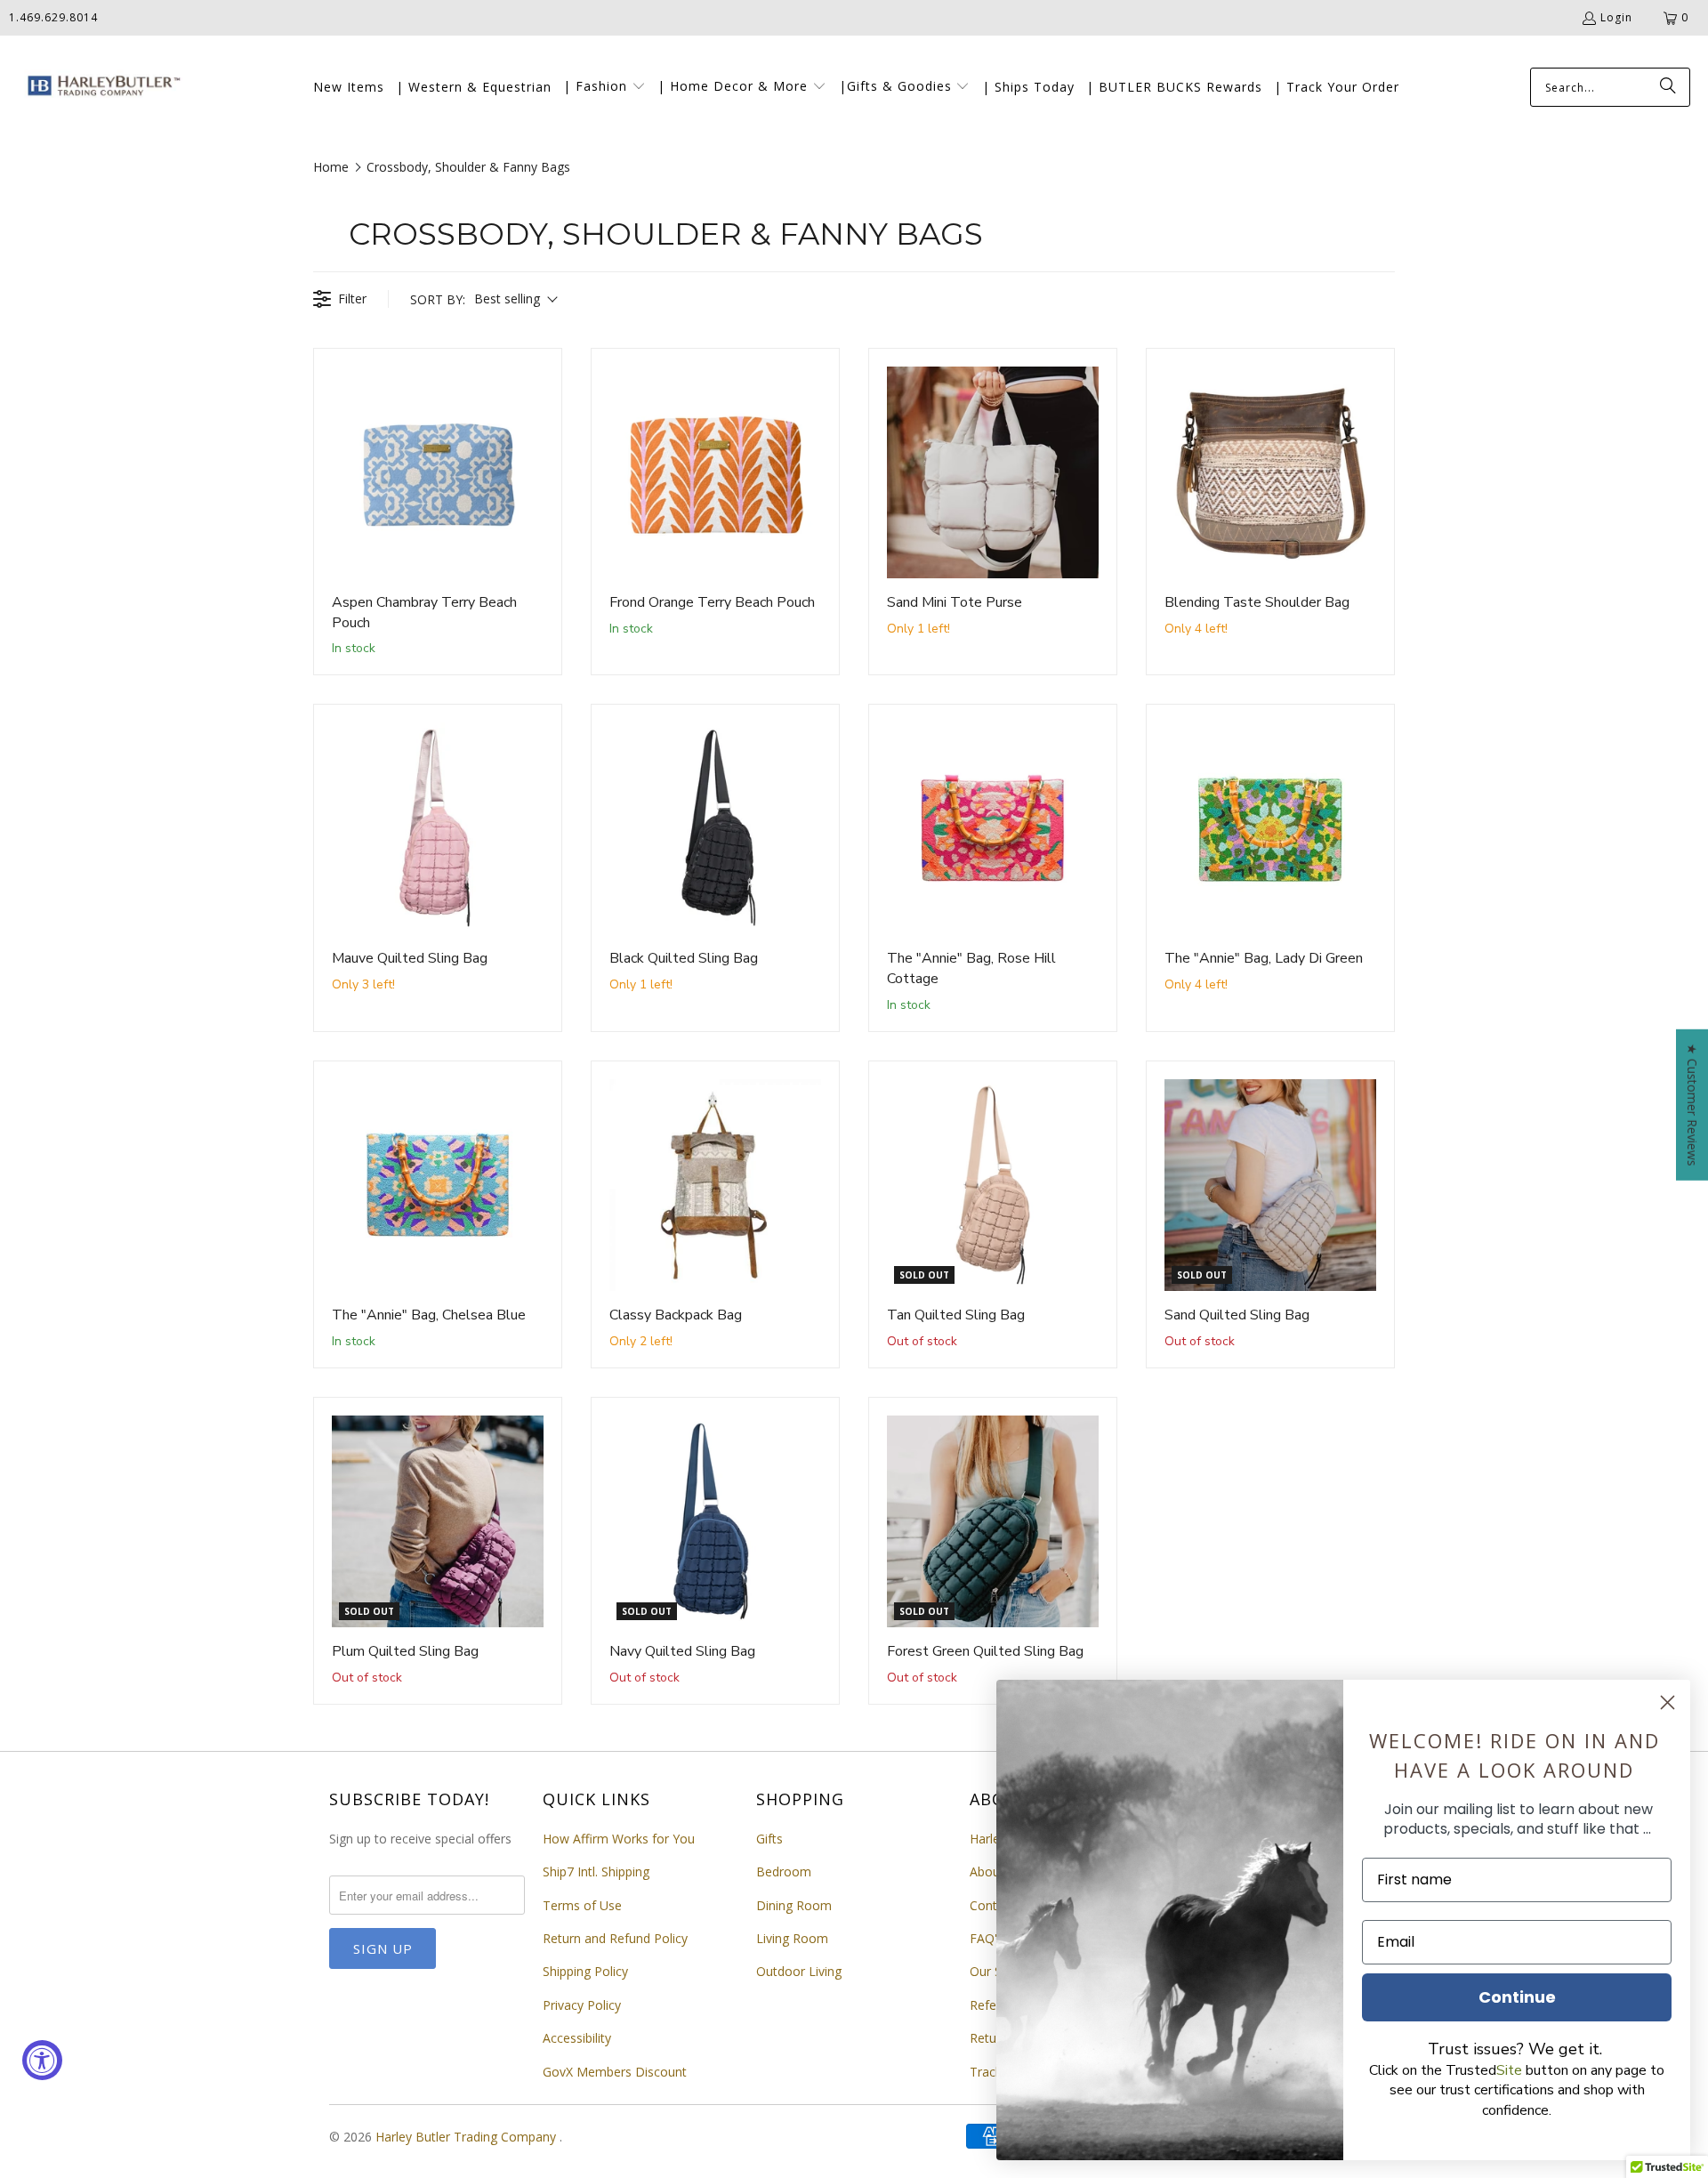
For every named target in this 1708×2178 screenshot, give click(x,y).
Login (1616, 17)
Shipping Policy (585, 1971)
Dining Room (794, 1905)
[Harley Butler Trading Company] (100, 88)
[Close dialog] (1668, 1702)
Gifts (769, 1839)
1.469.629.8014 (53, 17)
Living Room (792, 1938)
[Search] (1668, 87)
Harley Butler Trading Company (467, 2137)
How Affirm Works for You (619, 1839)
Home (331, 167)
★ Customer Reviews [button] (1692, 1105)
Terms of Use (582, 1905)
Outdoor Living (799, 1971)
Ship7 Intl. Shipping (596, 1871)
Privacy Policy (582, 2005)
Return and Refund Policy (615, 1938)
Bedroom (784, 1871)
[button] (604, 87)
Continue (1517, 1997)
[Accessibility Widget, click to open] (42, 2060)
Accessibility (577, 2038)
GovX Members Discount (615, 2072)
